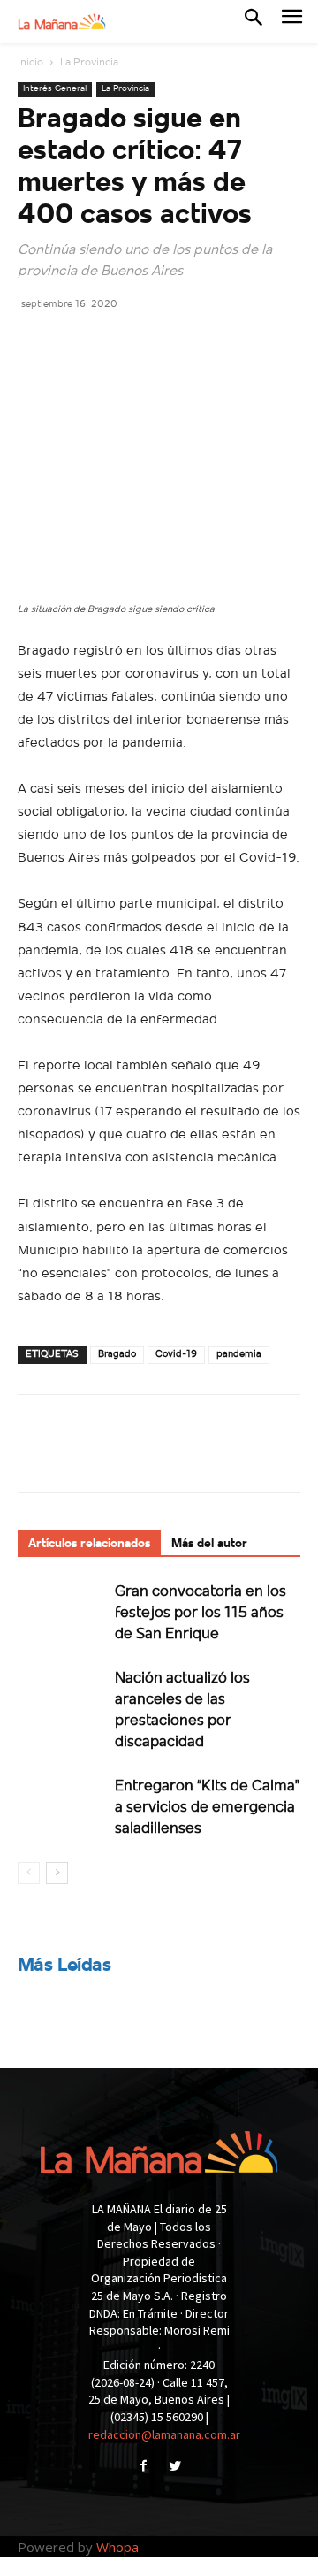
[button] (254, 21)
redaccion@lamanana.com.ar (164, 2434)
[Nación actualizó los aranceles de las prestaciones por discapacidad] (62, 1698)
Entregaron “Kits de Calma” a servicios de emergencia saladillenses (207, 1808)
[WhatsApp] (157, 343)
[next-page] (57, 1873)
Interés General (55, 89)
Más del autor (209, 1544)
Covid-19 (176, 1355)
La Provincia (89, 63)
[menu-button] (292, 22)
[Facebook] (35, 343)
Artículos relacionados (89, 1544)
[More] (199, 343)
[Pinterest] (117, 343)
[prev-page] (29, 1873)
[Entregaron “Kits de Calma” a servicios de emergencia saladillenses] (62, 1806)
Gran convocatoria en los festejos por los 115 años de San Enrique (201, 1613)
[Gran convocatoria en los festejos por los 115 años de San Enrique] (62, 1611)
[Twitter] (76, 343)
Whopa (117, 2547)
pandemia (239, 1355)
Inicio (30, 63)
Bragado (117, 1355)
